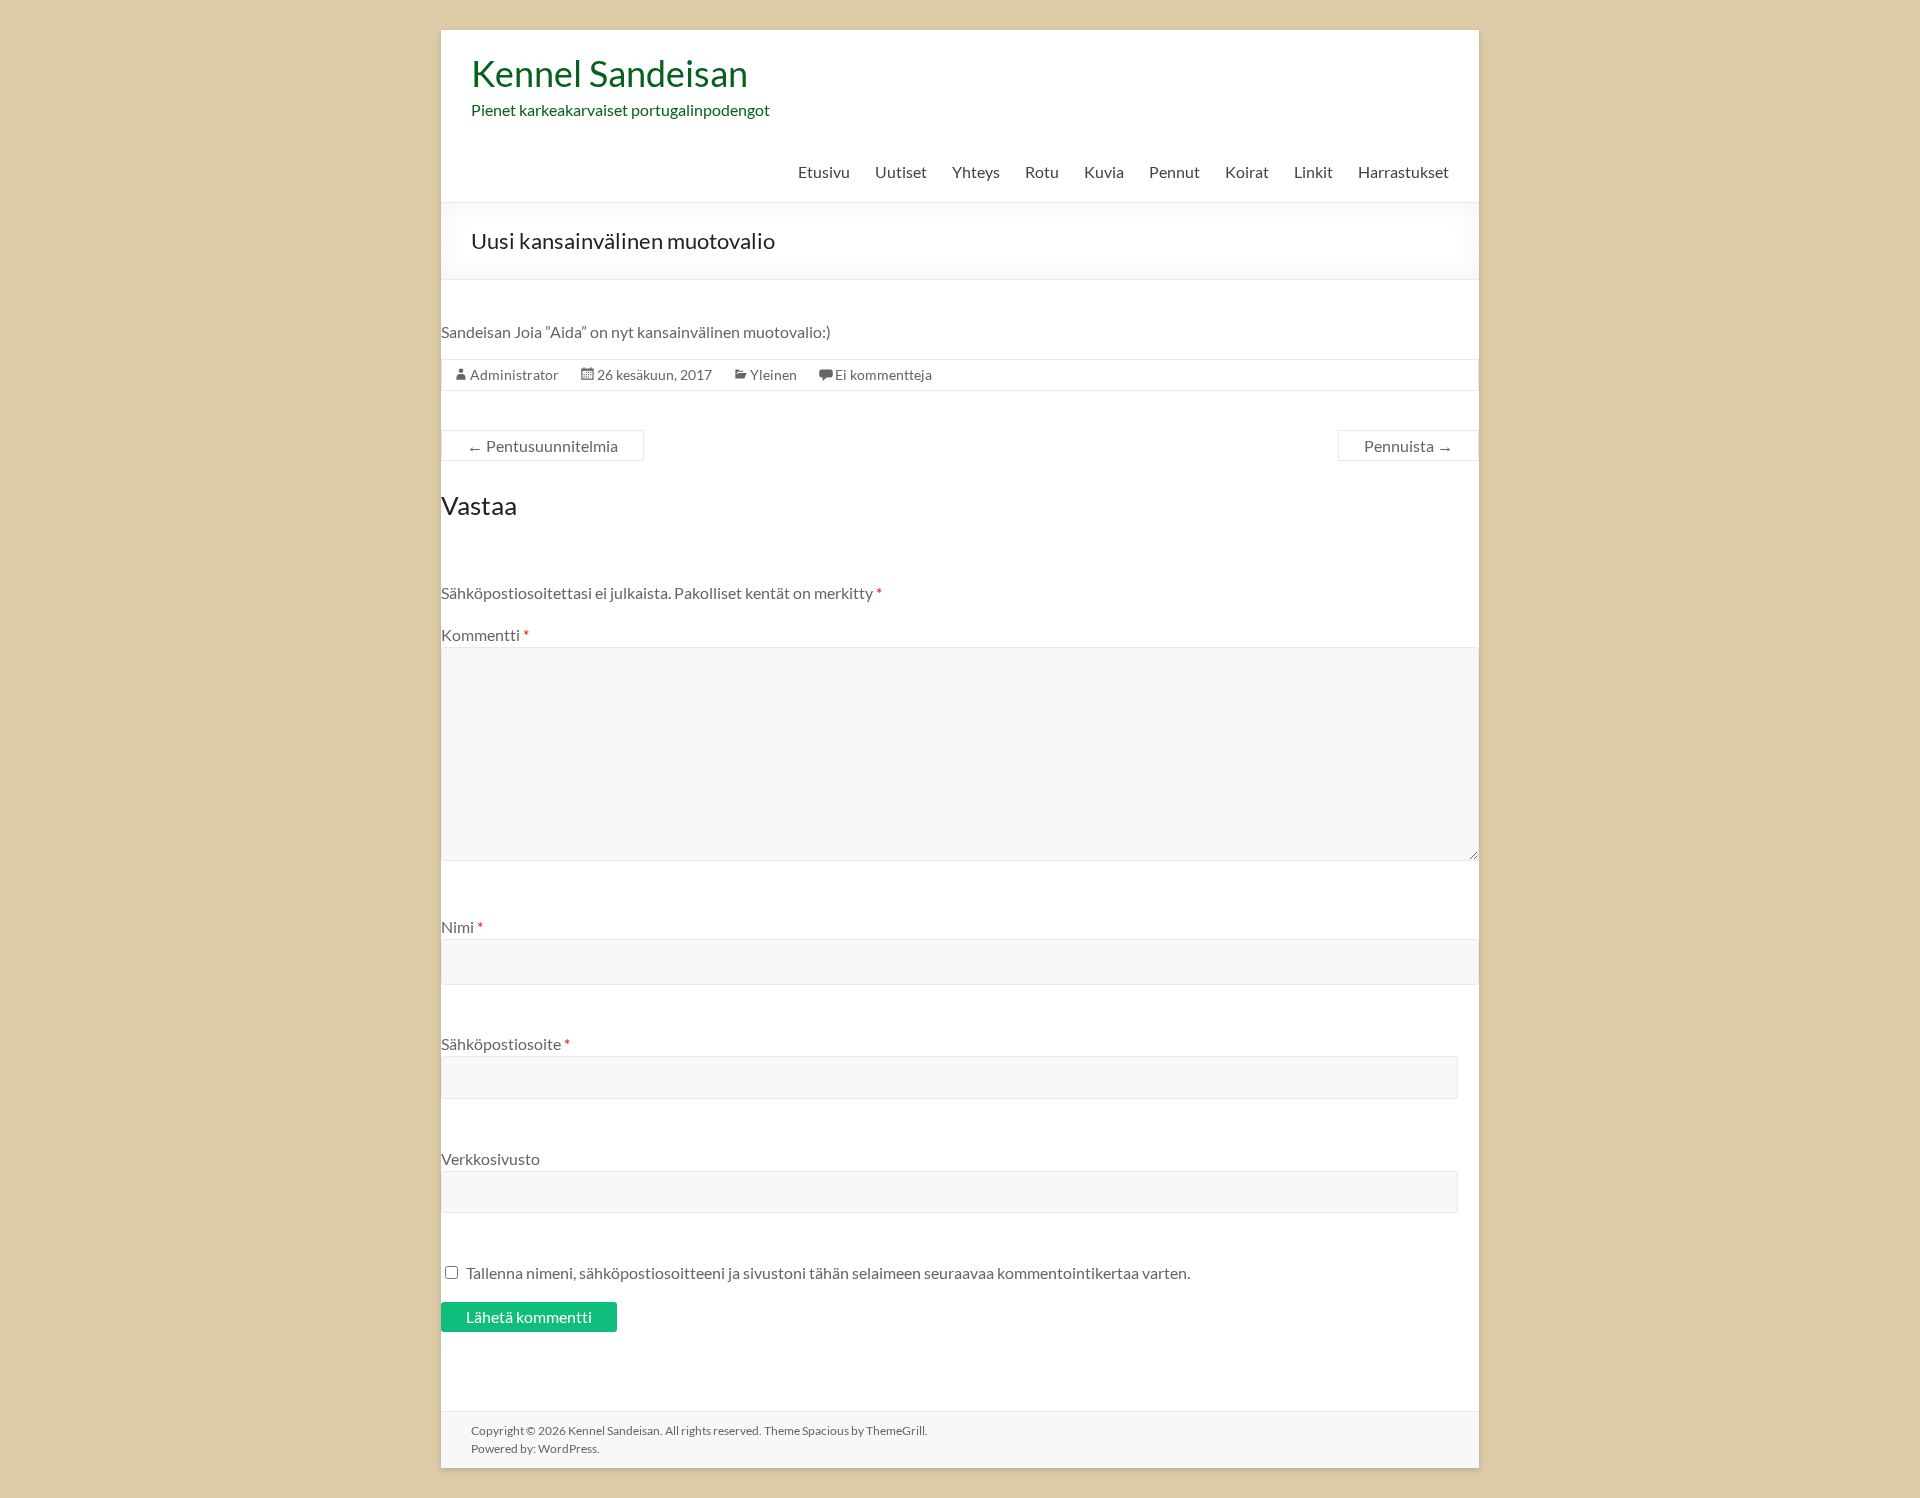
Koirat (1247, 171)
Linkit (1313, 171)
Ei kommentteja (883, 374)
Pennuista (1408, 445)
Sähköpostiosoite (505, 1043)
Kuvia (1104, 171)
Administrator (514, 374)
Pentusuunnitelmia (542, 445)
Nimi (462, 926)
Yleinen (773, 374)
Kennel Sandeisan (609, 73)
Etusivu (824, 171)
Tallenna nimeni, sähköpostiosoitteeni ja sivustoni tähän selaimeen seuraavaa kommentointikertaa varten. (828, 1272)
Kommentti (485, 634)
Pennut (1174, 171)
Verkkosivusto (490, 1158)
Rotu (1042, 171)
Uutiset (901, 171)
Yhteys (976, 171)
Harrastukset (1403, 171)
